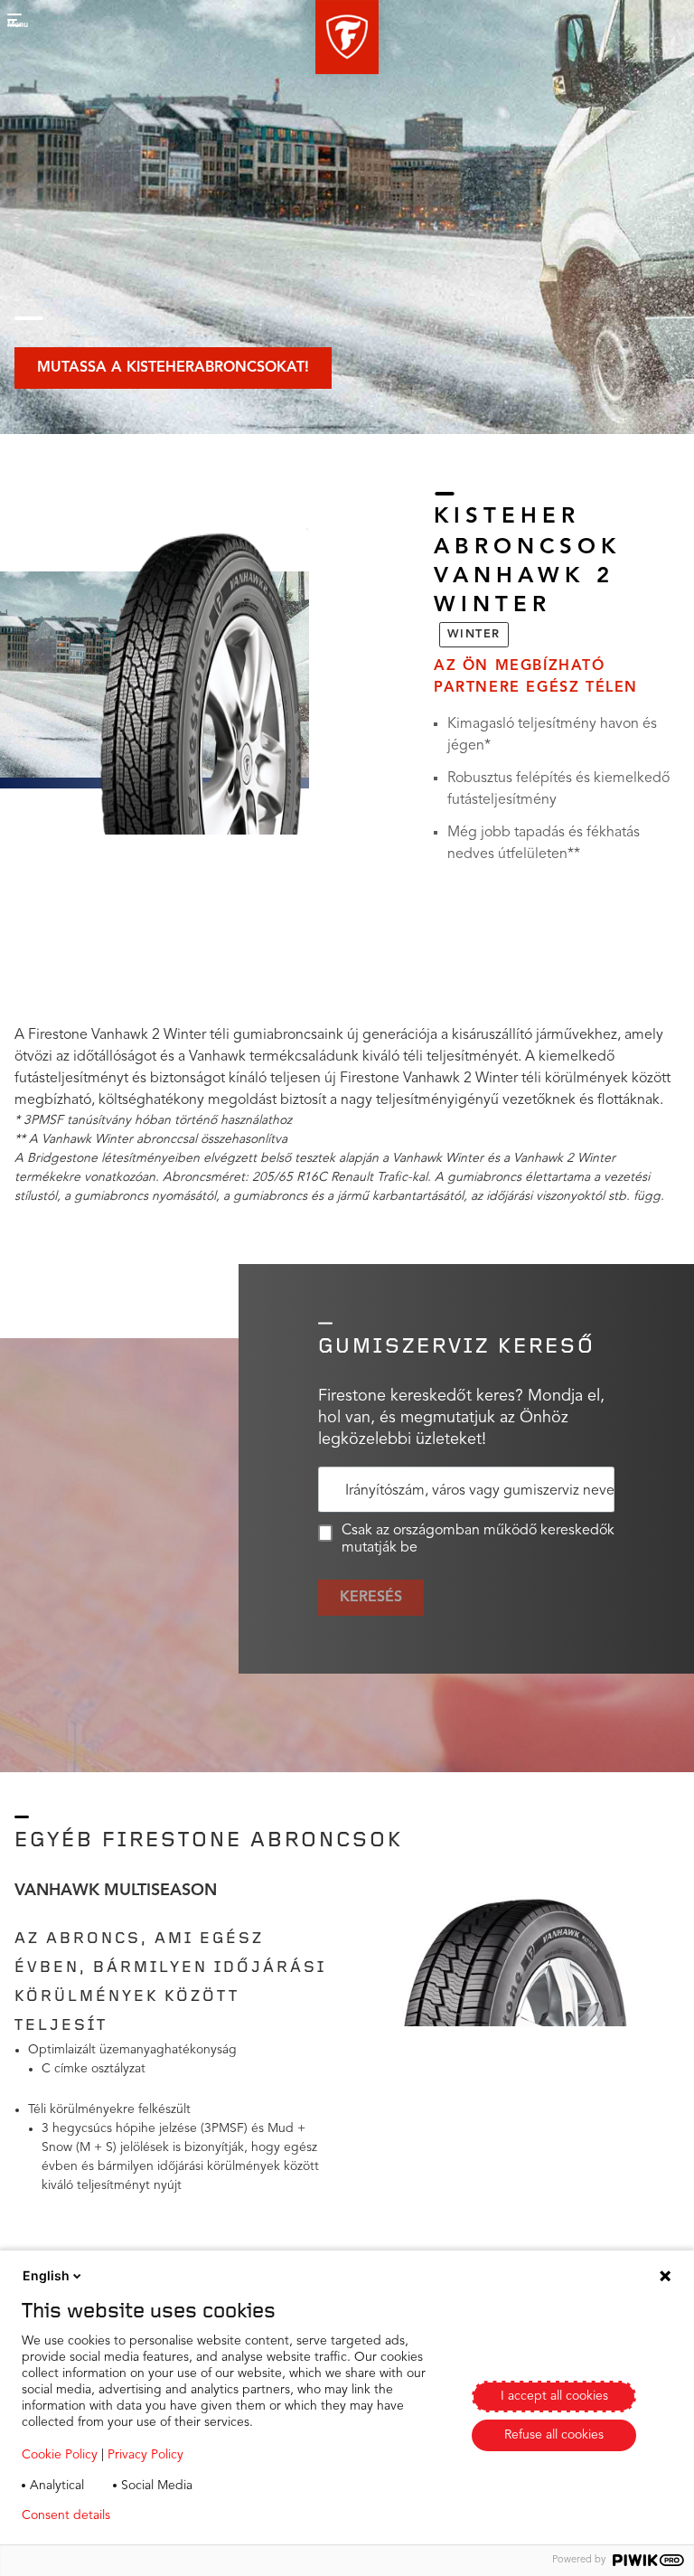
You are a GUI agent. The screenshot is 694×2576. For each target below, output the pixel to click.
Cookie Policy (60, 2455)
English (46, 2275)
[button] (347, 37)
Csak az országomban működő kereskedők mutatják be (478, 1539)
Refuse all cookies (554, 2435)
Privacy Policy (145, 2455)
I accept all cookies (554, 2396)
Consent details (66, 2515)
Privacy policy (178, 2515)
